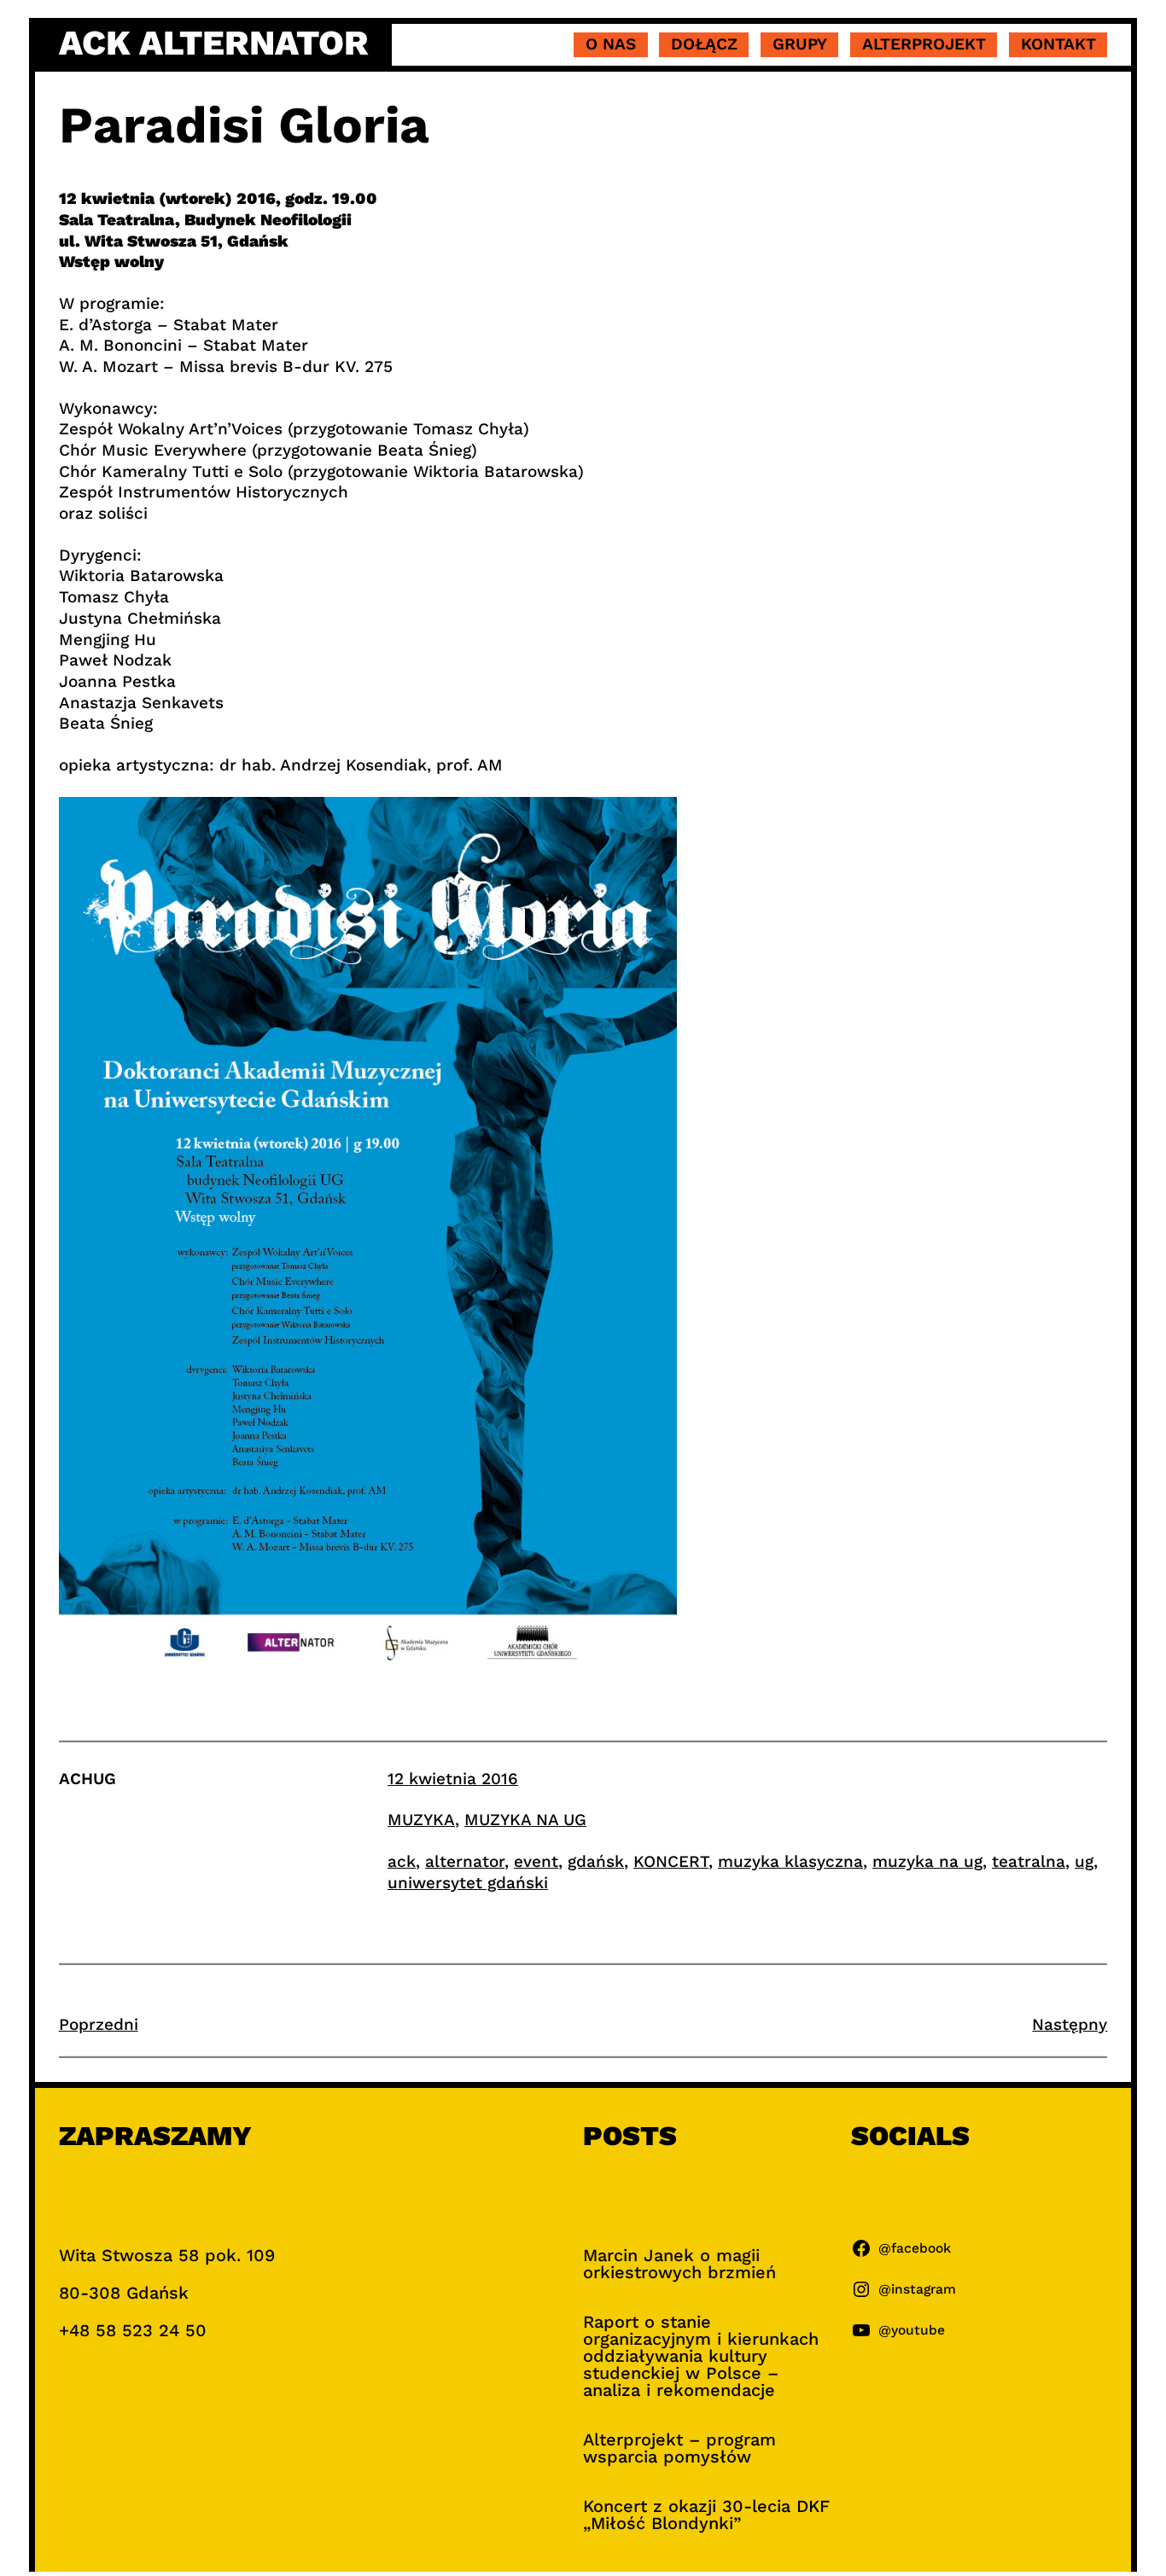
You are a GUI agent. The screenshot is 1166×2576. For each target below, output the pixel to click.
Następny (1070, 2024)
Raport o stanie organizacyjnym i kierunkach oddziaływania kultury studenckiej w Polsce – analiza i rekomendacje (701, 2356)
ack (402, 1861)
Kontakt (1058, 44)
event (536, 1861)
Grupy (800, 44)
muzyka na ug (927, 1861)
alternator (465, 1861)
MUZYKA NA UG (525, 1820)
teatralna (1029, 1861)
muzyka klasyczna (790, 1861)
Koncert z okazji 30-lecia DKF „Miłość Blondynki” (706, 2515)
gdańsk (596, 1861)
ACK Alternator (214, 43)
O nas (611, 44)
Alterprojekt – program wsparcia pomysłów (679, 2448)
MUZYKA (421, 1820)
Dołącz (704, 44)
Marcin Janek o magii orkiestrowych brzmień (679, 2264)
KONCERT (671, 1861)
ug (1084, 1861)
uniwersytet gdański (468, 1883)
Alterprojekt (924, 44)
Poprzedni (99, 2024)
